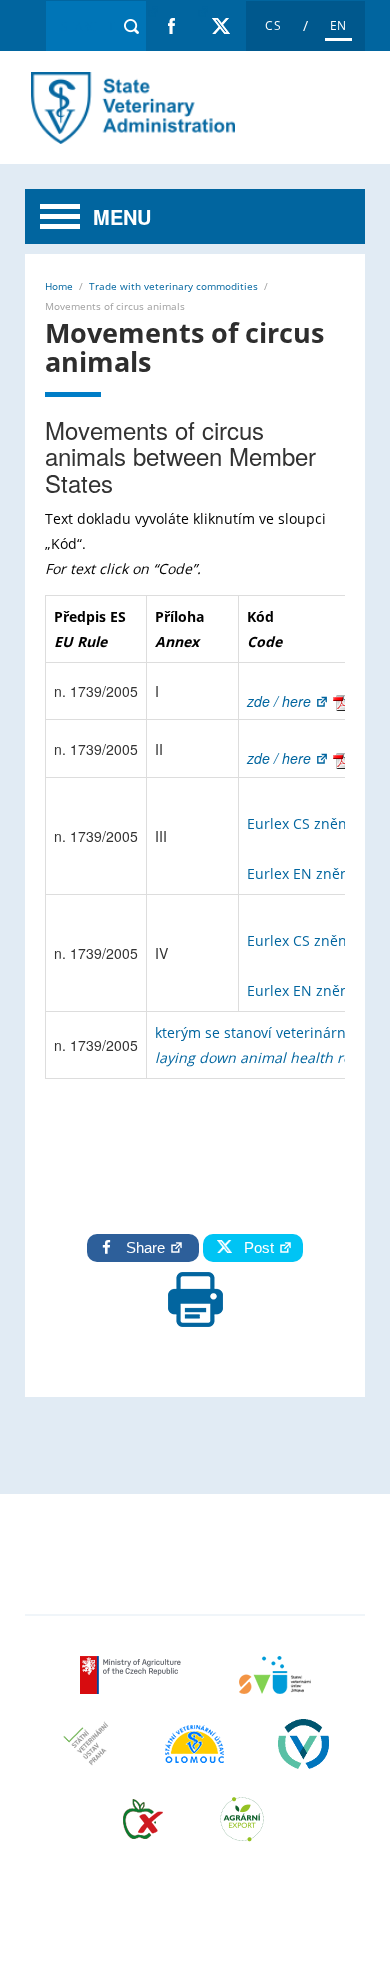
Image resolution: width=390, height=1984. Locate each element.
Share (147, 1247)
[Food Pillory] (143, 1831)
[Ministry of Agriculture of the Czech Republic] (132, 1687)
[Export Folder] (242, 1831)
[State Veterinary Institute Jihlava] (275, 1687)
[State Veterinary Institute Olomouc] (194, 1756)
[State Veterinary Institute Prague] (86, 1756)
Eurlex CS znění (301, 823)
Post (255, 1247)
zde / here (281, 701)
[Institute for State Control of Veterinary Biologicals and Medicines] (303, 1756)
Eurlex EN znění (302, 873)
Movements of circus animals (131, 107)
